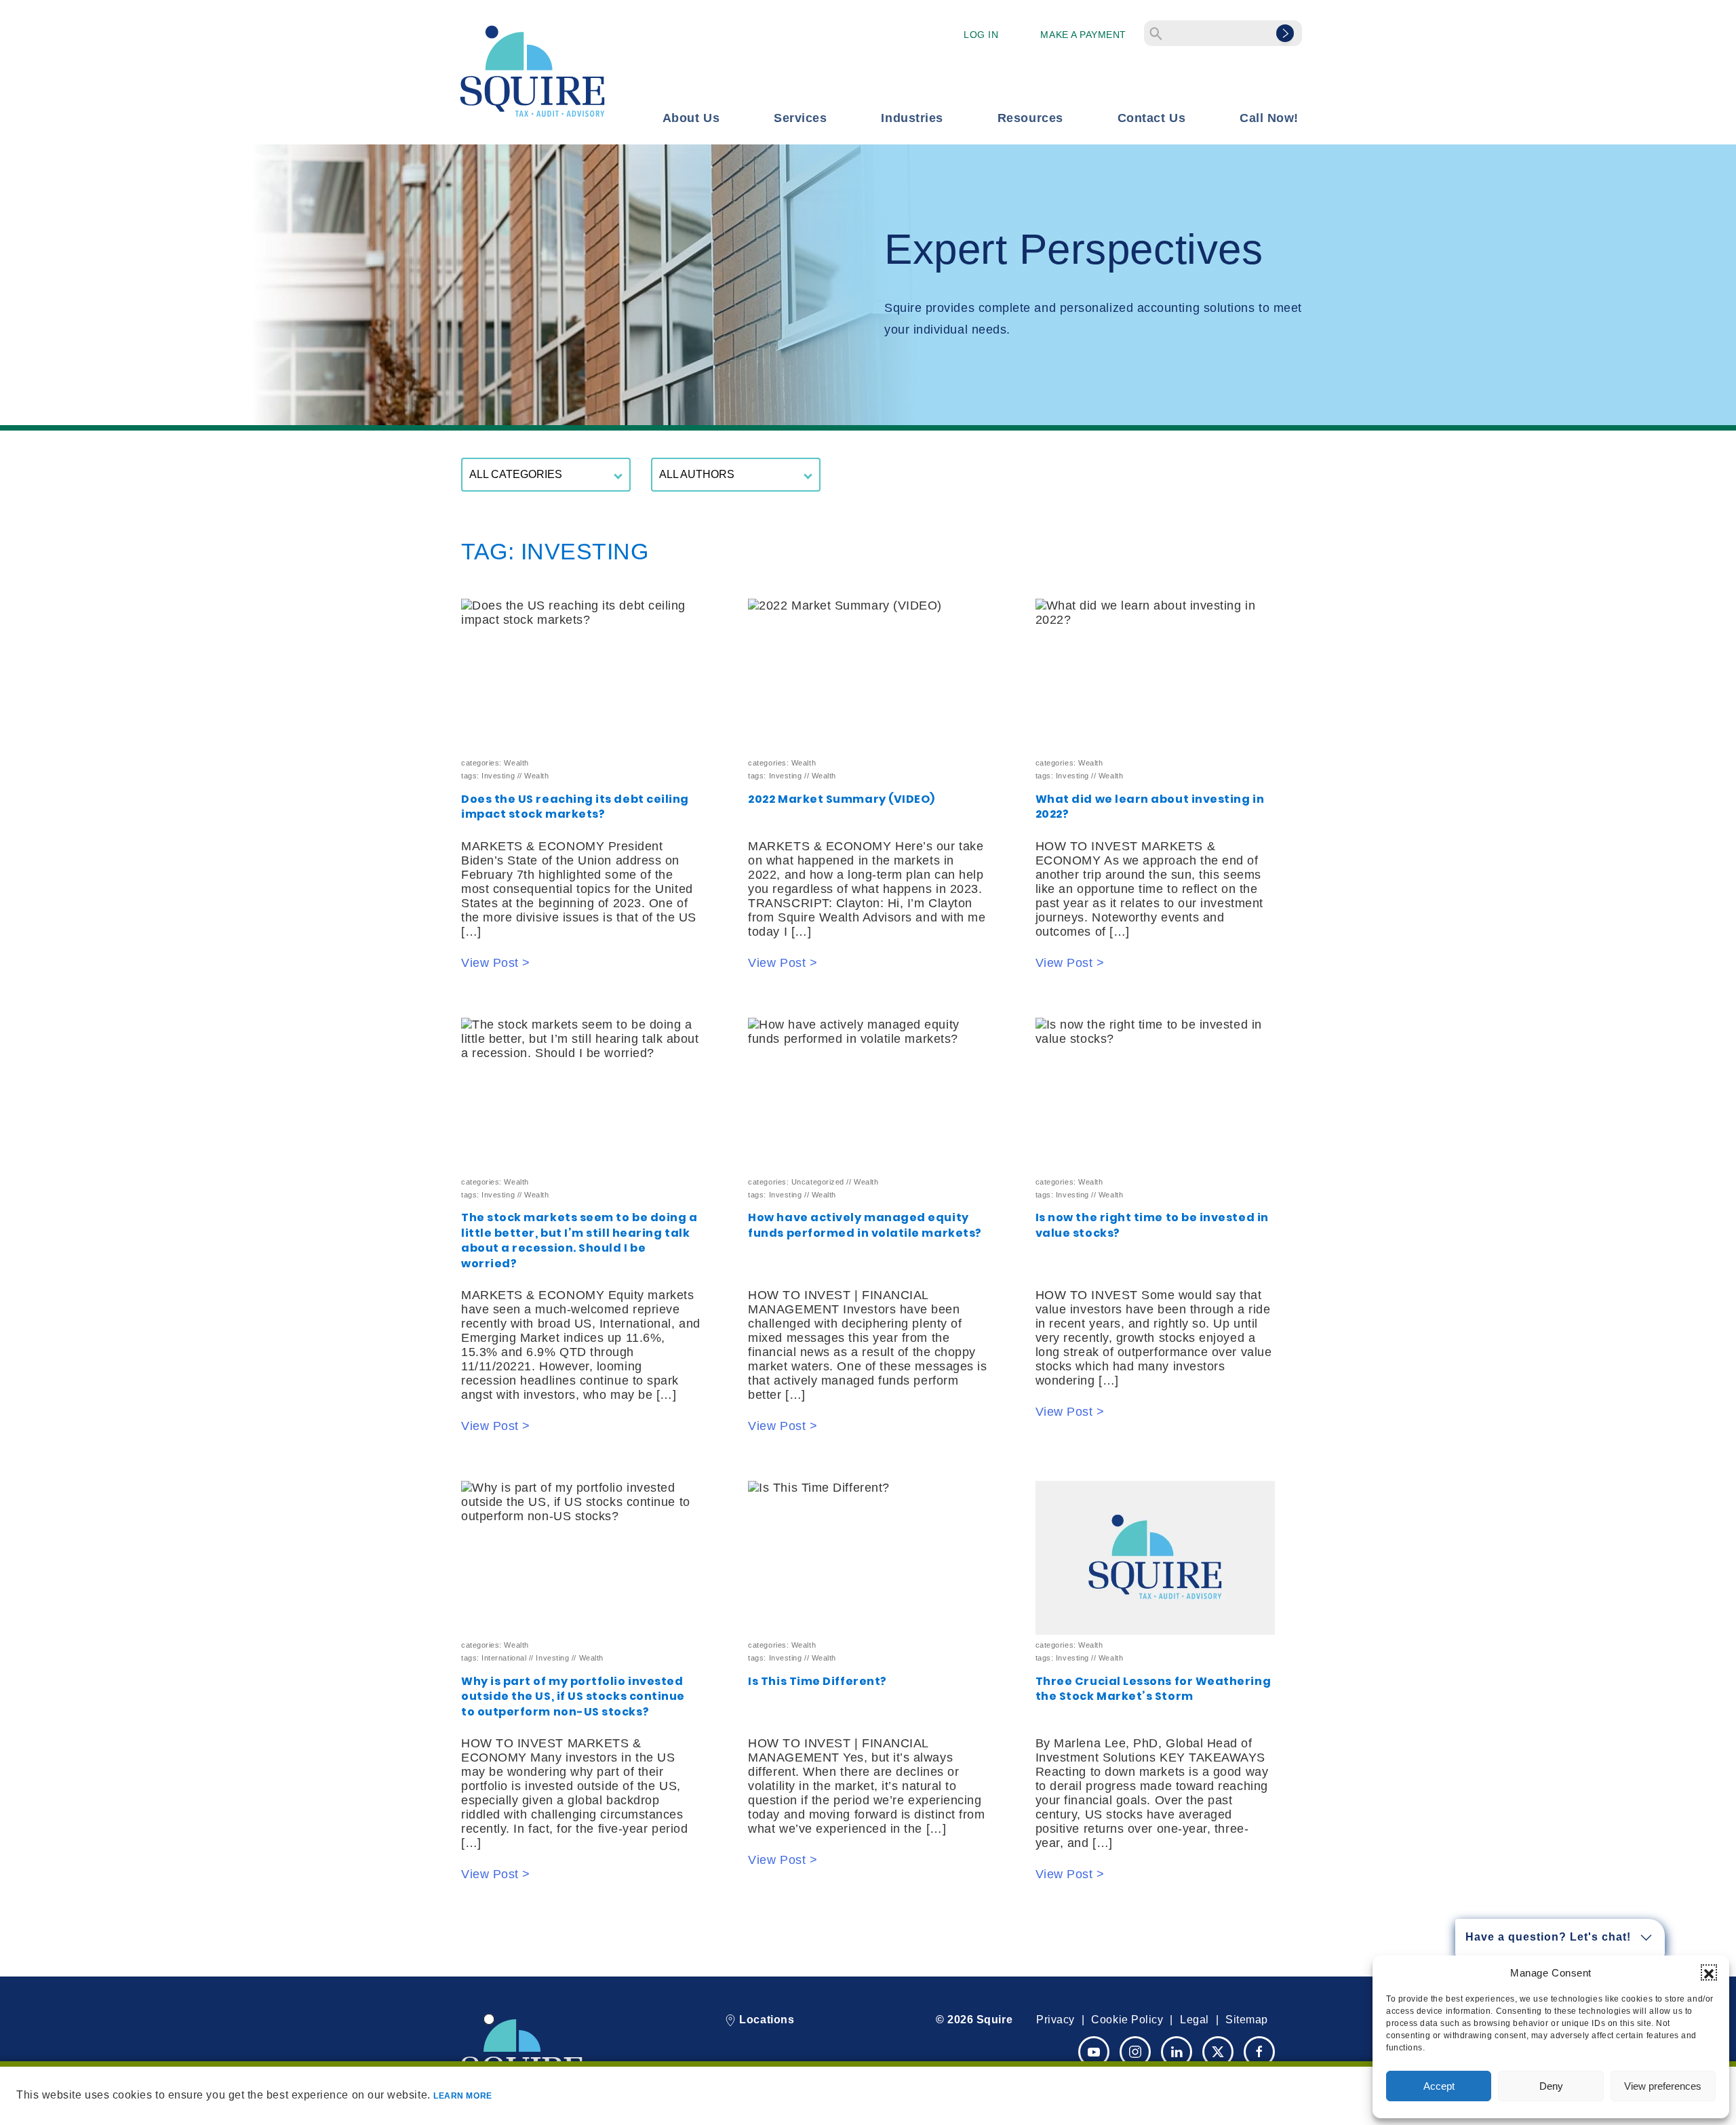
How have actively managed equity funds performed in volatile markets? (865, 1225)
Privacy (1056, 2020)
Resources (1030, 118)
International (504, 1658)
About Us (691, 118)
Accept (1439, 2086)
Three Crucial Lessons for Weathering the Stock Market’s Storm (1153, 1689)
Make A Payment (1083, 35)
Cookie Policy (1127, 2020)
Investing (498, 776)
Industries (912, 118)
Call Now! (1269, 118)
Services (800, 118)
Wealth (516, 763)
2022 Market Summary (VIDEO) (842, 799)
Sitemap (1247, 2020)
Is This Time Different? (817, 1681)
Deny (1551, 2086)
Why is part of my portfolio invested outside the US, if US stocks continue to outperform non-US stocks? (573, 1696)
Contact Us (1151, 118)
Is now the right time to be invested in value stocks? (1152, 1225)
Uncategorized (818, 1182)
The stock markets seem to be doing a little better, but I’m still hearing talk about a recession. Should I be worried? (579, 1240)
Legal (1195, 2020)
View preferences (1663, 2086)
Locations (765, 2020)
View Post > (496, 963)
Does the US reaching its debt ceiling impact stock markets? (575, 807)
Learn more (462, 2096)
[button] (1709, 1972)
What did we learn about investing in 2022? (1150, 807)
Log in (981, 35)
